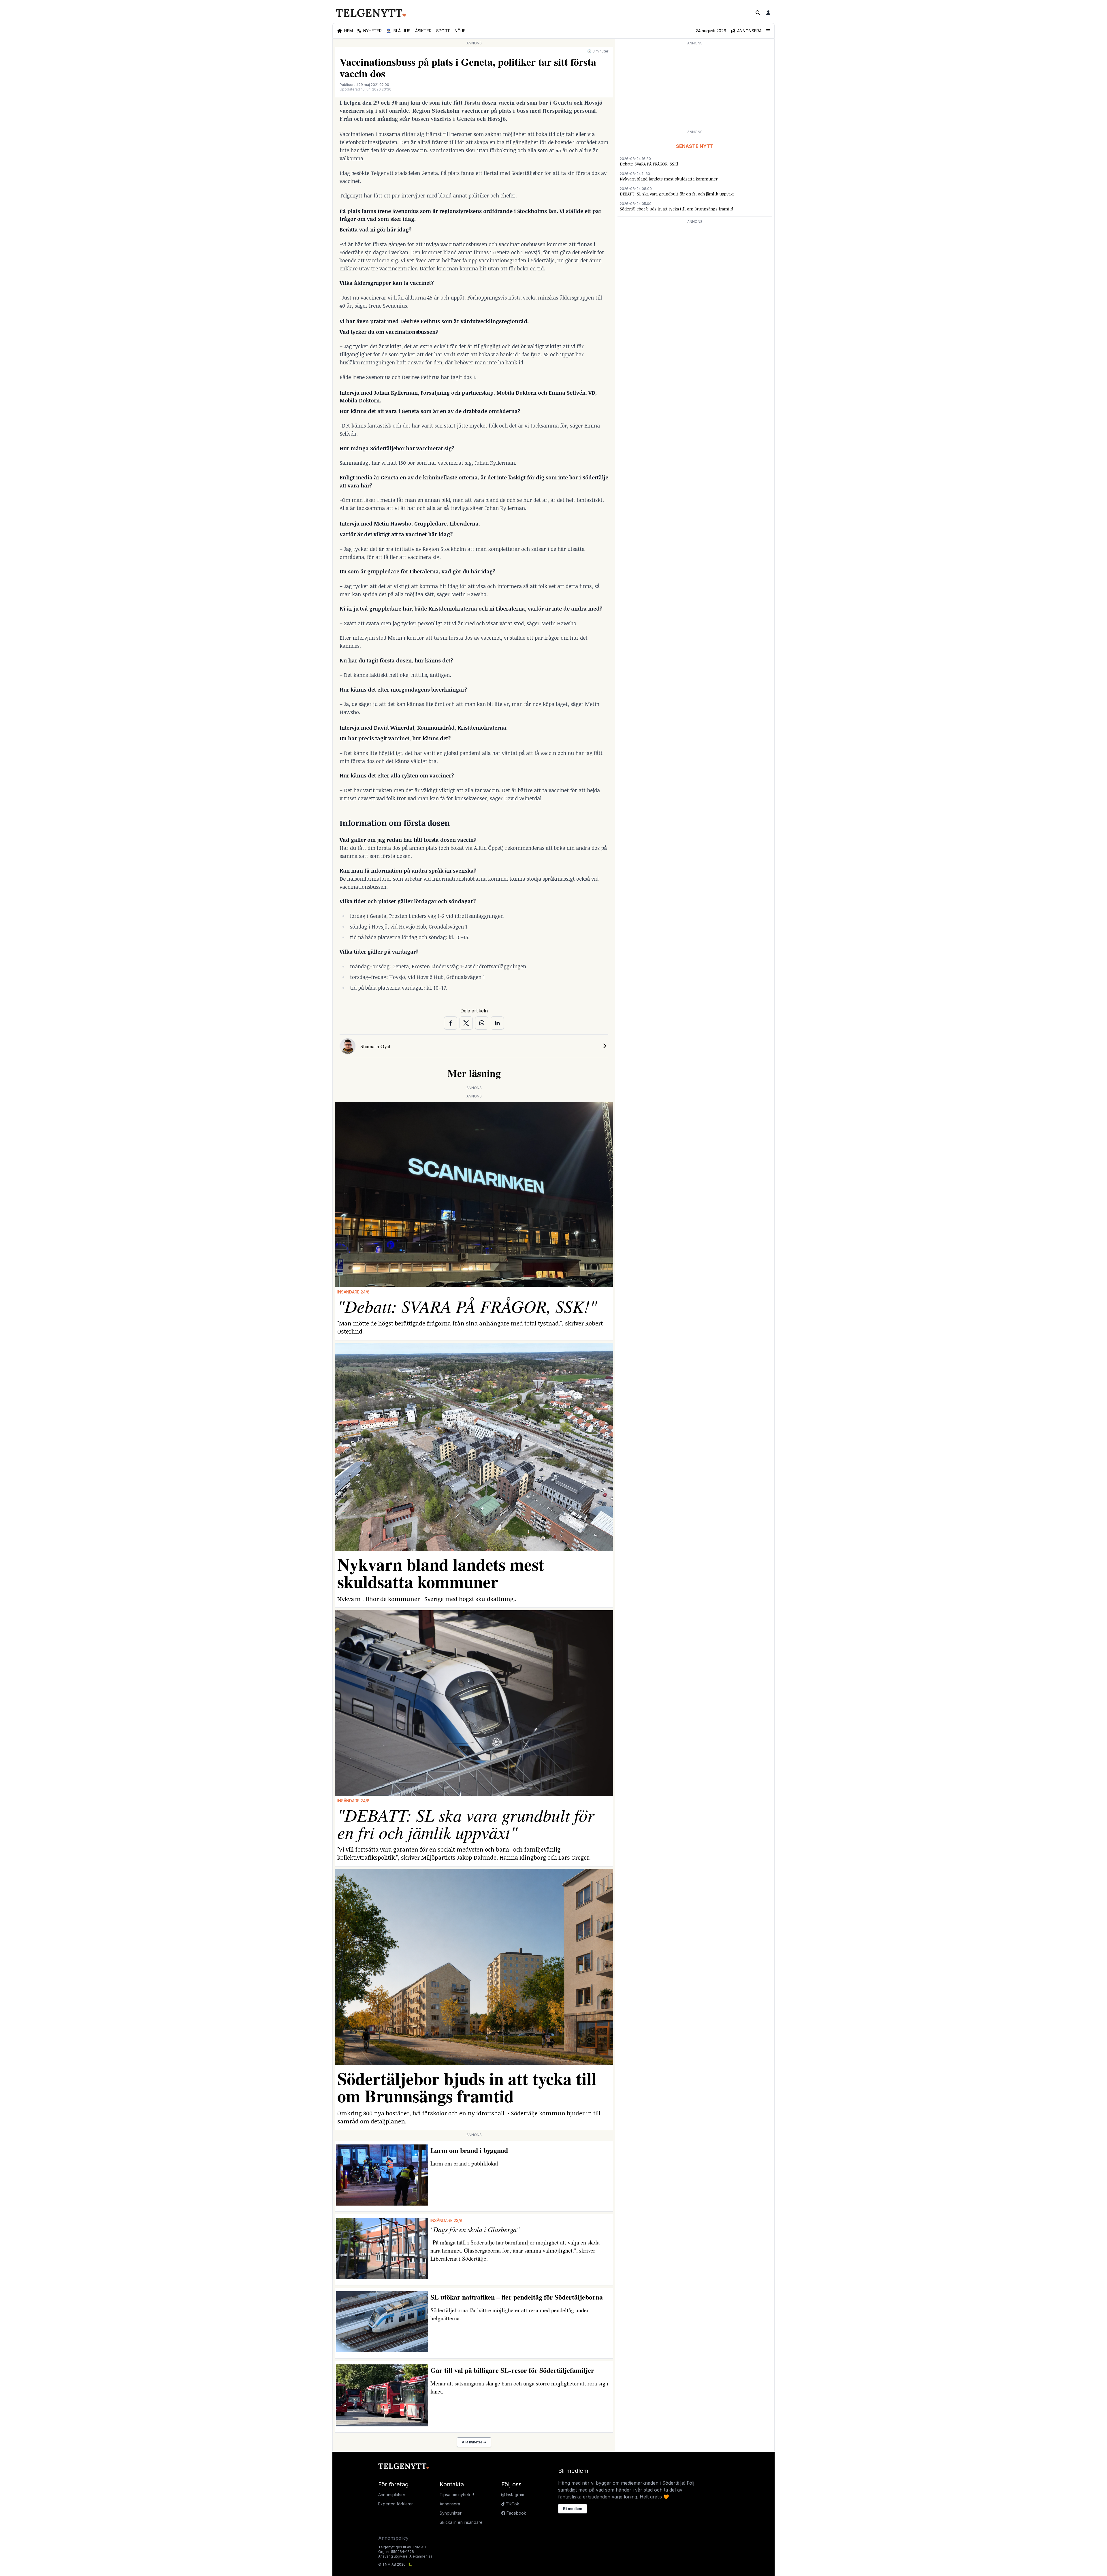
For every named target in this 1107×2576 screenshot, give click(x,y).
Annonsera (450, 2504)
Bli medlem (573, 2509)
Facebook (516, 2513)
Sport (443, 31)
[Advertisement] (695, 87)
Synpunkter (451, 2513)
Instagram (514, 2495)
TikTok (512, 2504)
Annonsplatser (392, 2495)
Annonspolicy (393, 2538)
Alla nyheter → (474, 2442)
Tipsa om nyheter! (457, 2495)
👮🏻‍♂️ (398, 31)
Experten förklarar (396, 2504)
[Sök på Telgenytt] (758, 13)
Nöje (460, 31)
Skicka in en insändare (461, 2522)
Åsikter (423, 31)
